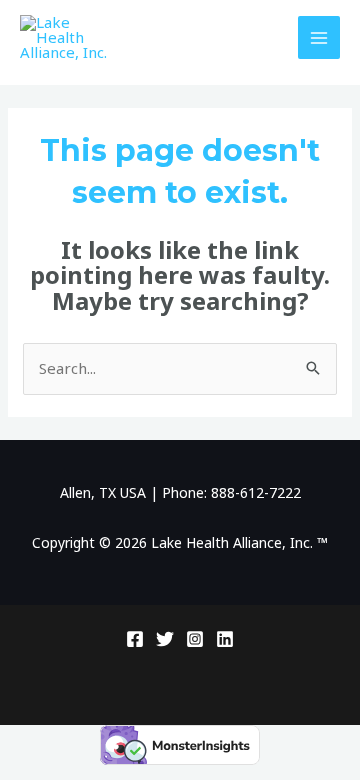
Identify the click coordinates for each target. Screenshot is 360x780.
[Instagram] (195, 639)
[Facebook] (135, 639)
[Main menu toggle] (319, 37)
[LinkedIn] (225, 639)
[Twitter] (165, 639)
